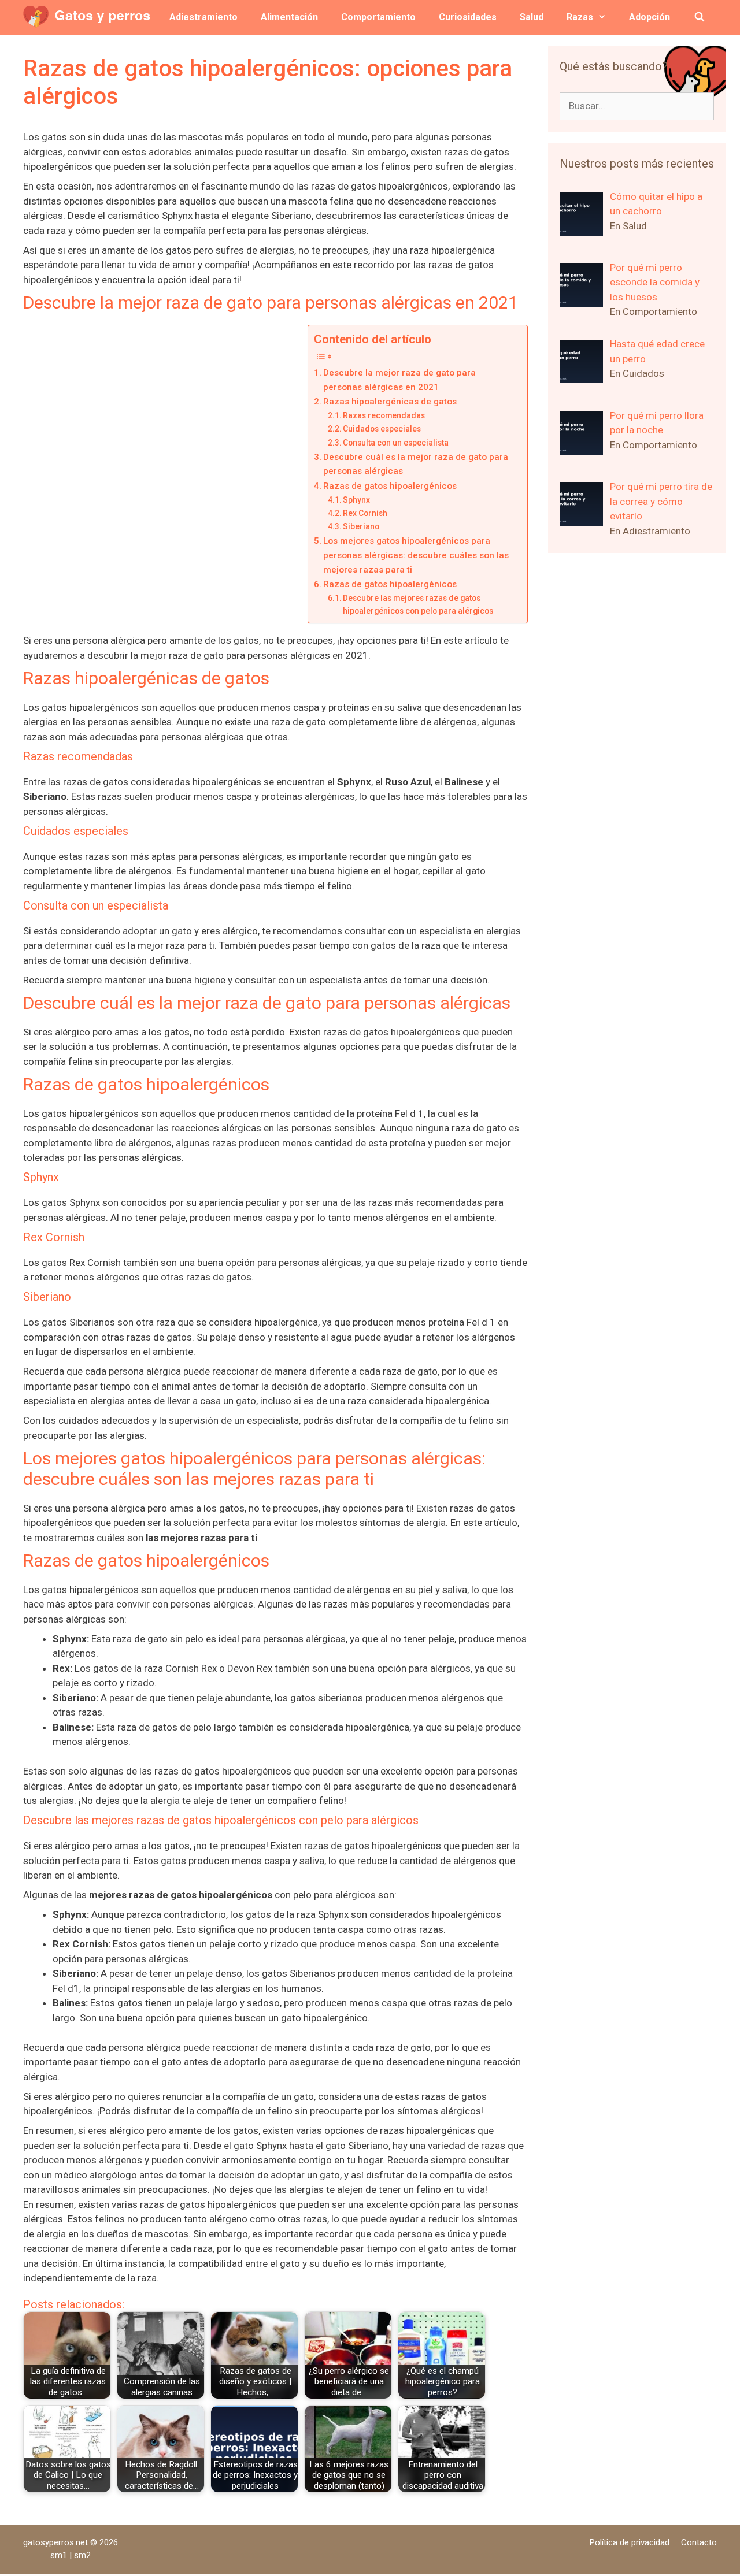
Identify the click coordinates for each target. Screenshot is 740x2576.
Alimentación (289, 17)
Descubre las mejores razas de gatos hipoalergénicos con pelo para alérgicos (418, 604)
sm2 (82, 2555)
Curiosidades (468, 17)
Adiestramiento (203, 17)
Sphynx (356, 500)
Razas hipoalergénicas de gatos (390, 402)
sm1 (60, 2555)
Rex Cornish (365, 513)
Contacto (699, 2542)
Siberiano (361, 526)
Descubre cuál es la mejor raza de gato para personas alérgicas (416, 464)
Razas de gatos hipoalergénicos (390, 486)
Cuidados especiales (382, 429)
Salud (532, 17)
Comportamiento (378, 17)
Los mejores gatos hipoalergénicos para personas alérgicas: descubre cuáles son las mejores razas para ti (416, 555)
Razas (580, 17)
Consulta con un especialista (396, 443)
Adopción (650, 17)
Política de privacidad (630, 2542)
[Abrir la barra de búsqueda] (699, 17)
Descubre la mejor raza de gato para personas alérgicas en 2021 (399, 380)
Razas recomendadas (384, 415)
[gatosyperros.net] (90, 17)
